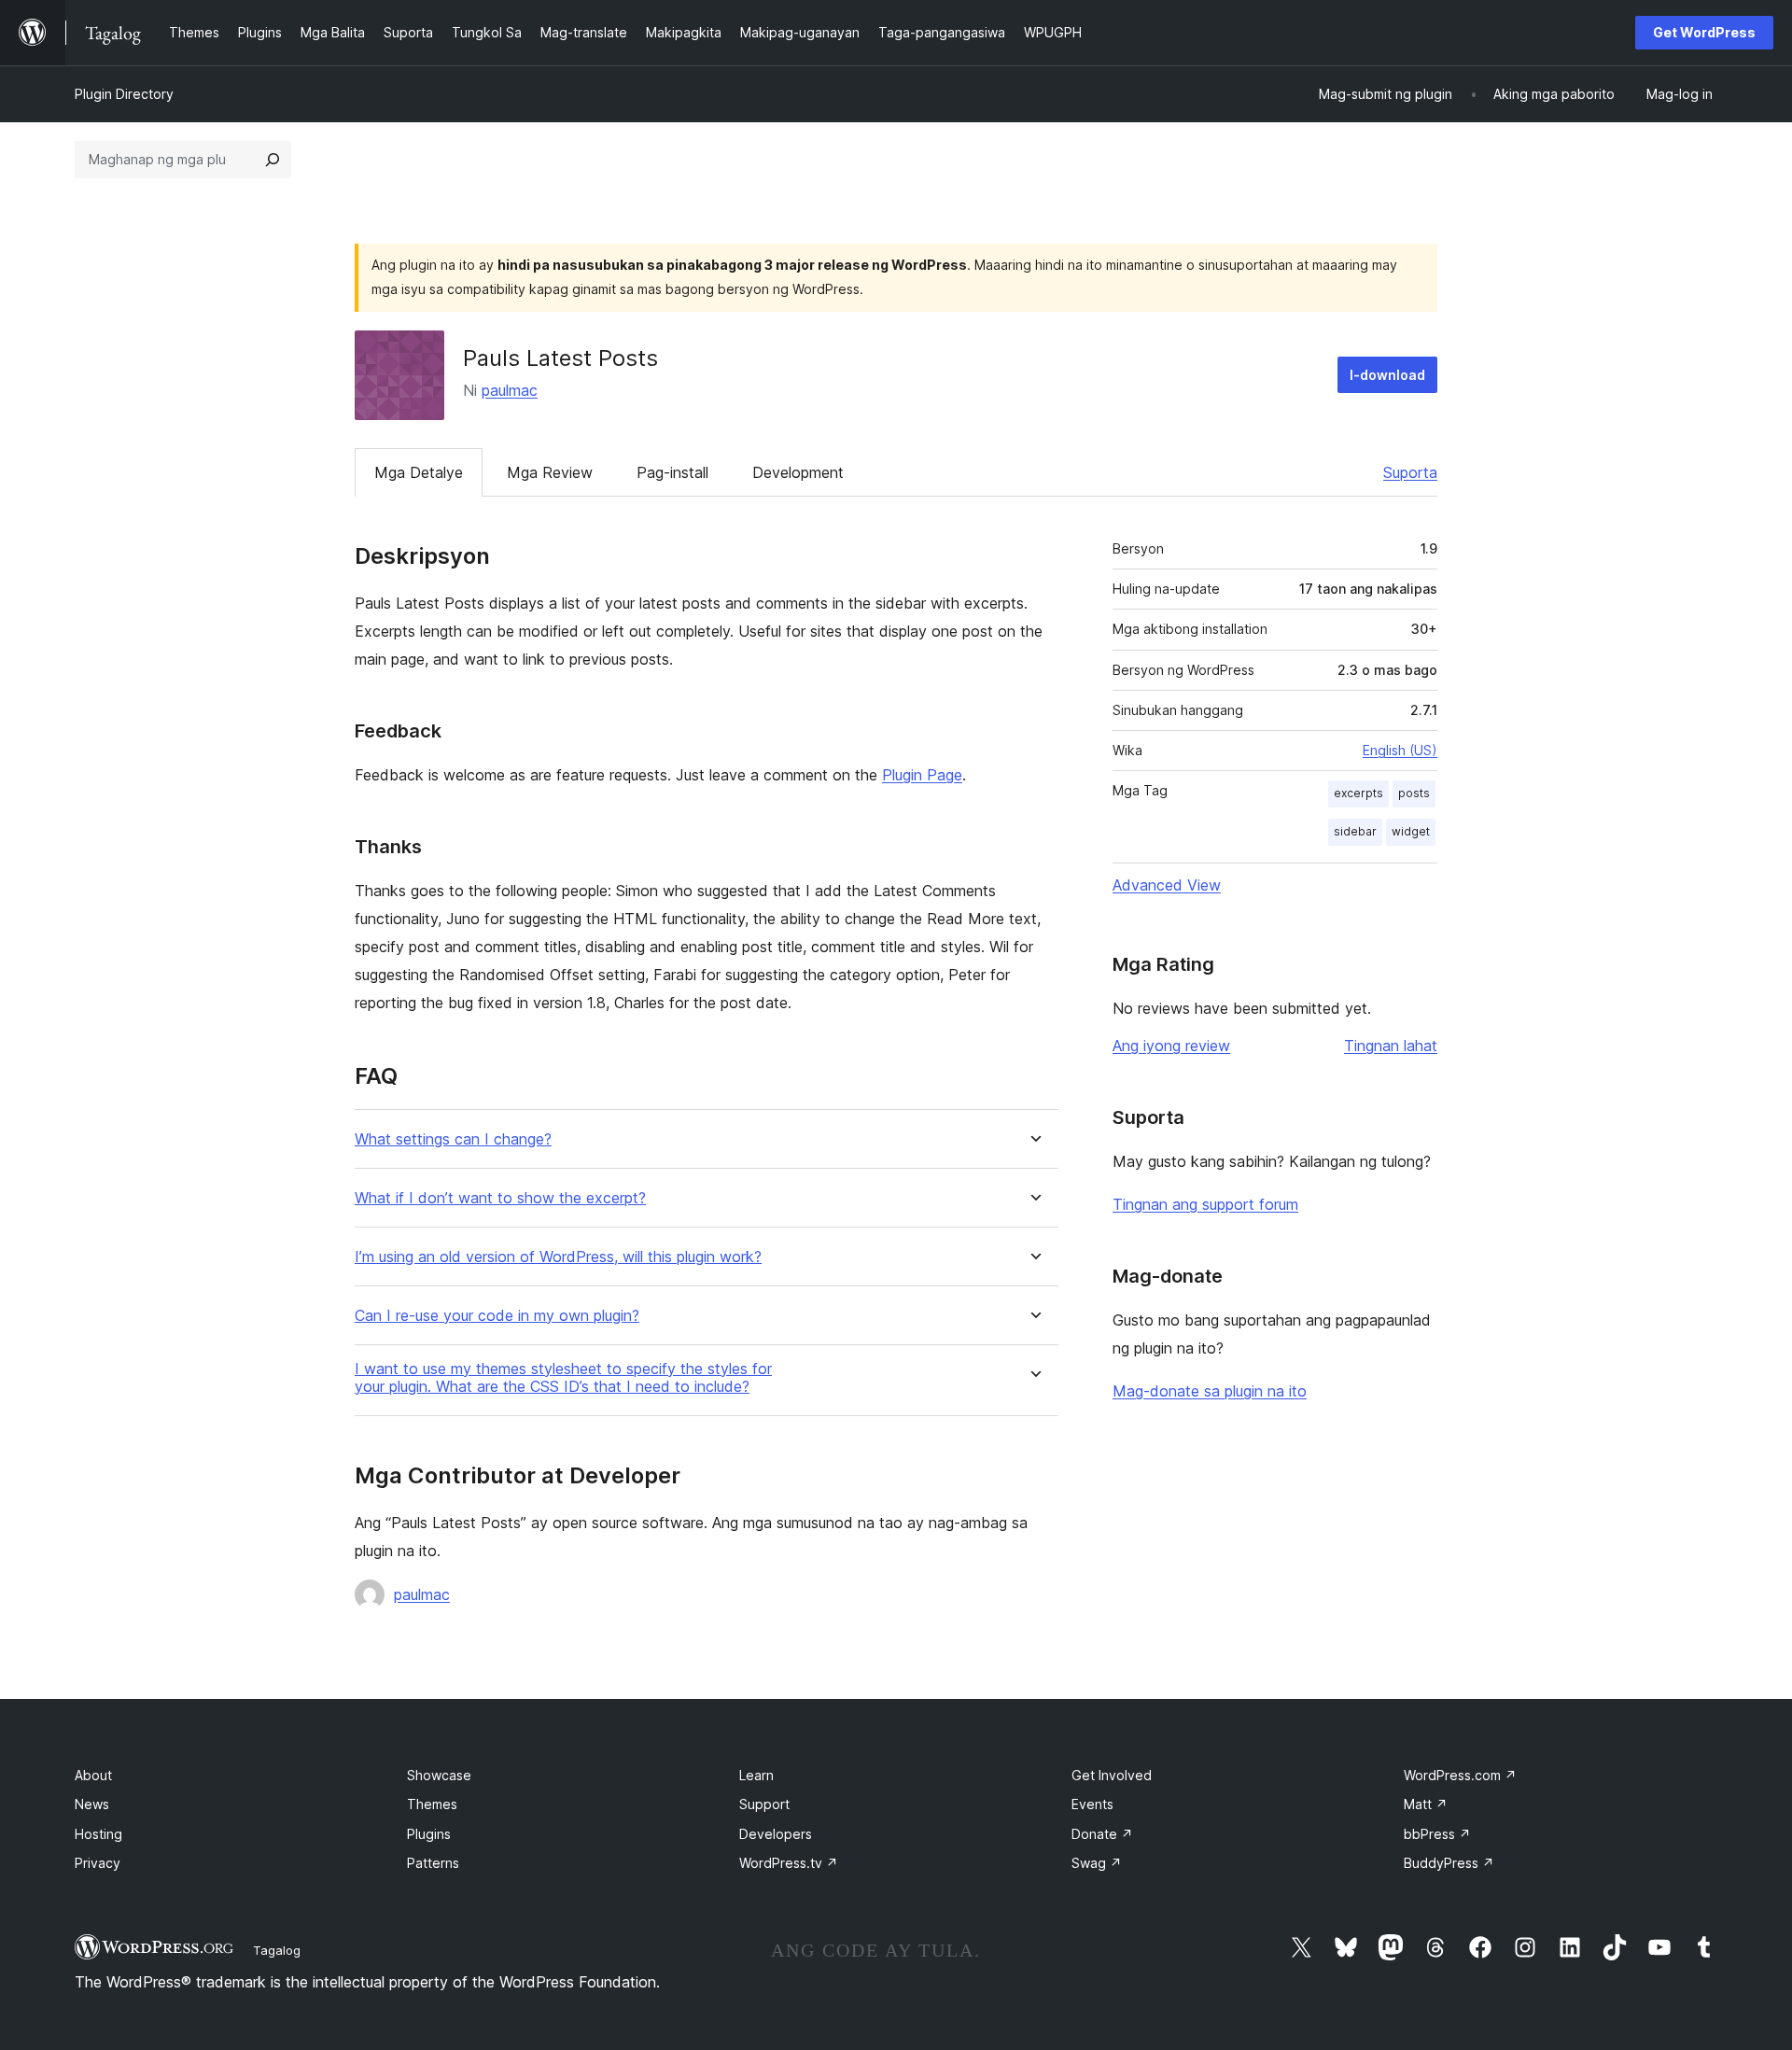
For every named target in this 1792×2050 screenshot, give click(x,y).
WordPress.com (1460, 1775)
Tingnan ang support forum (1205, 1204)
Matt (1426, 1804)
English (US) (1400, 750)
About (93, 1775)
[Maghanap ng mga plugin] (273, 160)
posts (1414, 793)
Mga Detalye (419, 472)
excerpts (1358, 793)
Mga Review (550, 472)
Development (798, 472)
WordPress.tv (789, 1863)
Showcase (439, 1775)
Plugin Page (922, 775)
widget (1411, 831)
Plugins (429, 1834)
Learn (756, 1775)
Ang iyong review (1171, 1046)
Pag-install (672, 472)
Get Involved (1112, 1775)
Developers (776, 1834)
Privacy (98, 1863)
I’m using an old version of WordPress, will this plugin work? (558, 1257)
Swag (1097, 1863)
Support (764, 1804)
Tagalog (277, 1950)
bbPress (1437, 1834)
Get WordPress (1704, 32)
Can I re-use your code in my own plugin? (497, 1316)
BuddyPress (1449, 1863)
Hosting (98, 1834)
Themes (432, 1804)
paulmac (510, 390)
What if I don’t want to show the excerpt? (500, 1198)
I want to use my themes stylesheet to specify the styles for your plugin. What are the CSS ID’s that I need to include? (563, 1378)
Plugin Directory (124, 94)
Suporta (1410, 472)
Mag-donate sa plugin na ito (1210, 1391)
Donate (1102, 1834)
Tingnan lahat (1391, 1046)
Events (1092, 1804)
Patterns (433, 1863)
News (92, 1804)
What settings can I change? (453, 1139)
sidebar (1355, 831)
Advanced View (1167, 885)
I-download (1387, 375)
